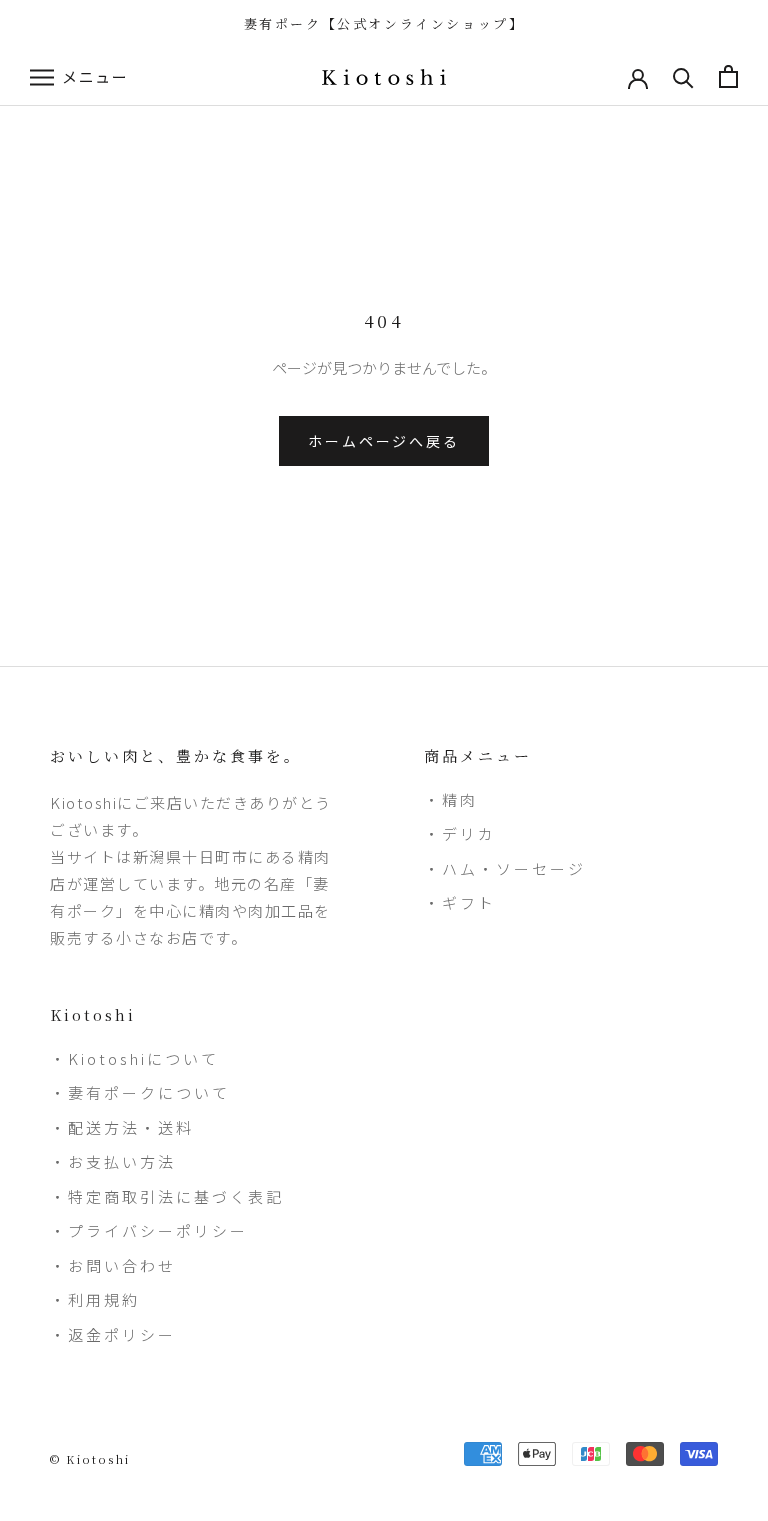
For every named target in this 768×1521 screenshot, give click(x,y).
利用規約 (104, 1299)
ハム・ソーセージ (514, 868)
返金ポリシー (122, 1334)
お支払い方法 (122, 1161)
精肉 (460, 799)
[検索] (683, 76)
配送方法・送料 (131, 1127)
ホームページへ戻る (383, 441)
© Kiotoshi (90, 1459)
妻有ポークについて (149, 1092)
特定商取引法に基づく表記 (176, 1196)
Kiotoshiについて (143, 1058)
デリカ (469, 833)
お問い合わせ (122, 1265)
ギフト (469, 902)
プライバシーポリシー (158, 1230)
